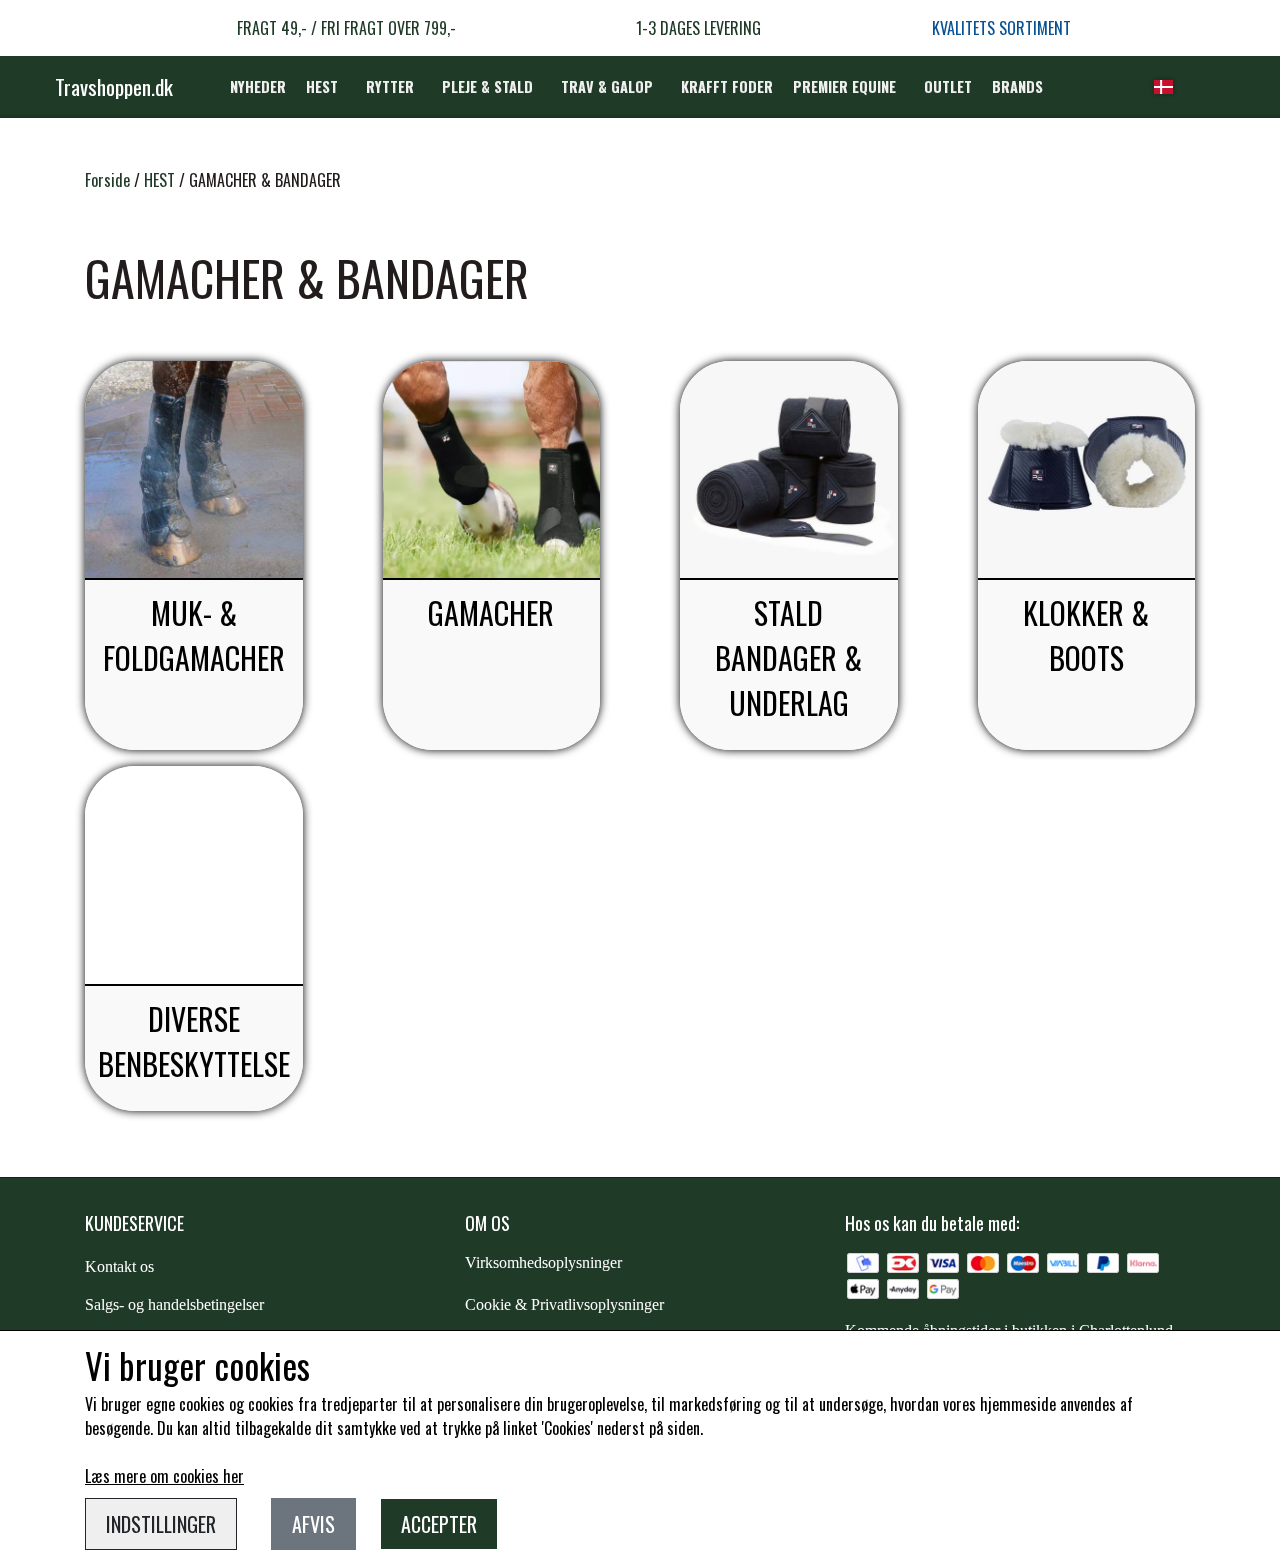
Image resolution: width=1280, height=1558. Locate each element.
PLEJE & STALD (487, 86)
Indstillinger (161, 1524)
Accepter (439, 1524)
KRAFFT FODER (727, 86)
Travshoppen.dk (114, 86)
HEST (322, 86)
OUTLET (948, 86)
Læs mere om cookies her (164, 1476)
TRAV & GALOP (607, 86)
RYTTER (390, 86)
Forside (107, 180)
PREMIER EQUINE (844, 86)
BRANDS (1017, 86)
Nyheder (258, 86)
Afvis (313, 1524)
